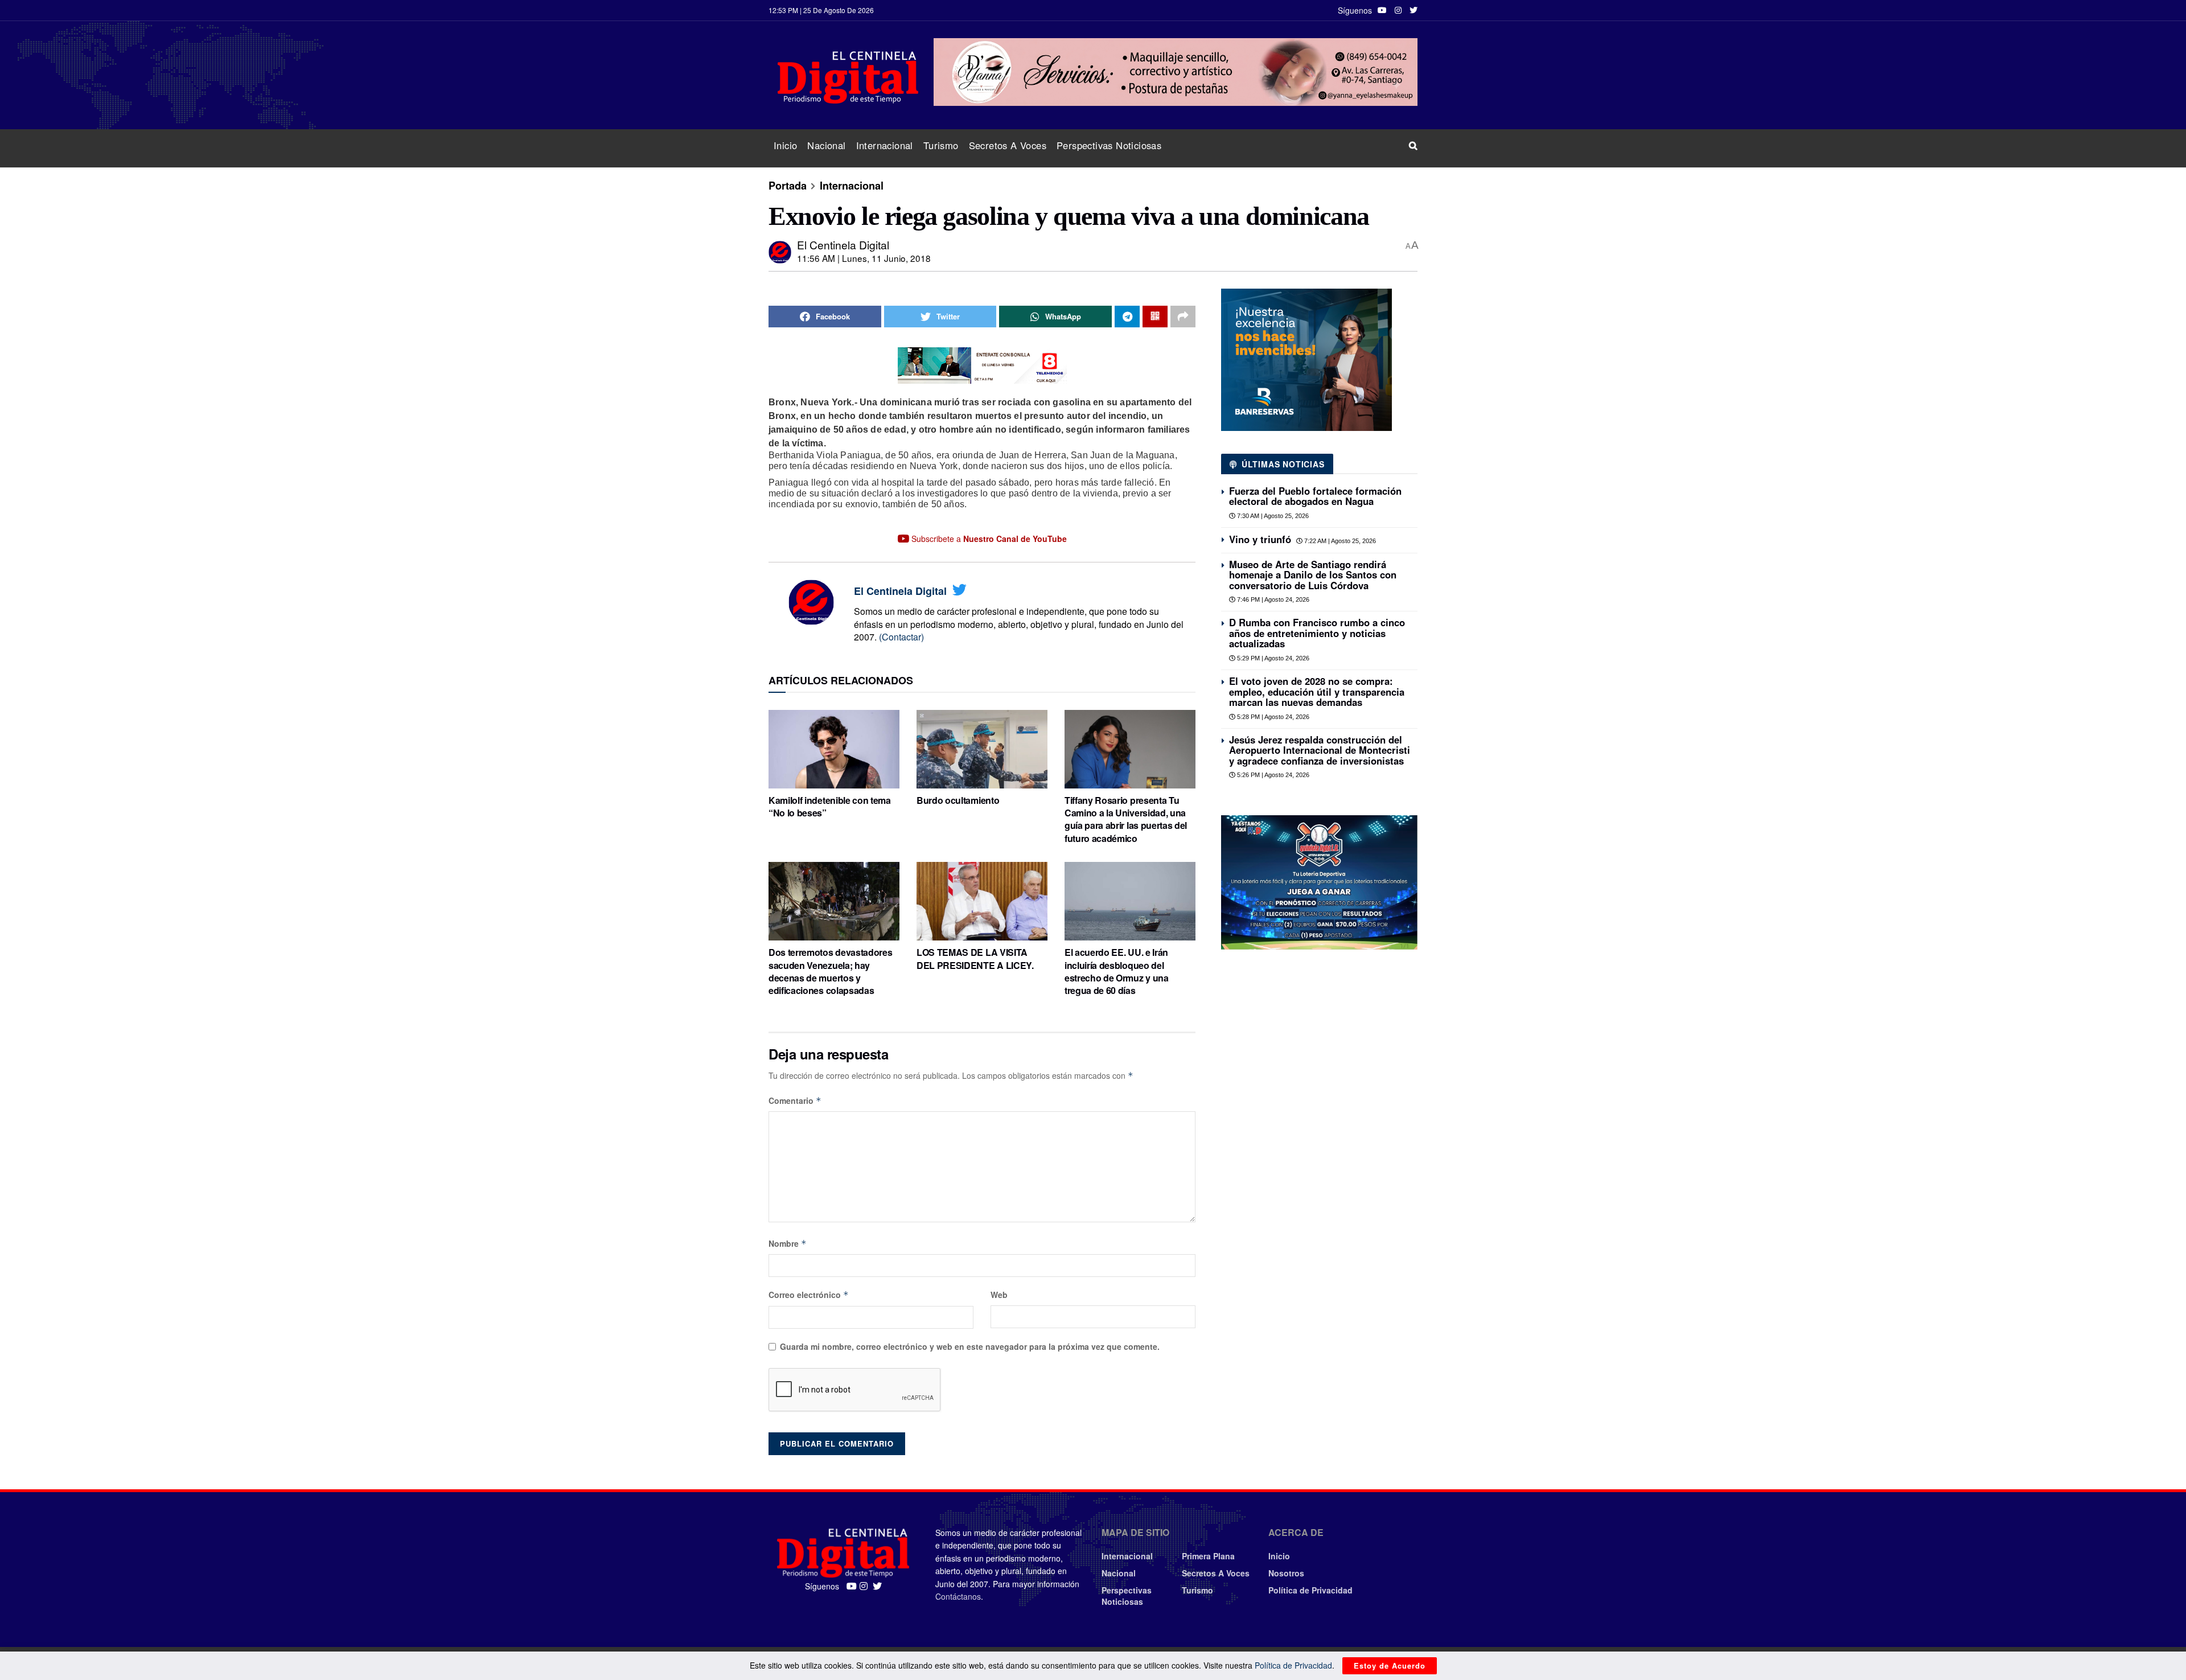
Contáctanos (958, 1596)
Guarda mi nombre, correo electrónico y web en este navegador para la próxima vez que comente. (970, 1346)
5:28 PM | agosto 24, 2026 (1272, 717)
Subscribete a (988, 539)
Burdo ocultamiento (958, 800)
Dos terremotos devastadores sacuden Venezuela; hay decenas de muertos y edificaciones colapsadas (830, 971)
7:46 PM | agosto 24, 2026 (1272, 599)
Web (999, 1295)
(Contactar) (901, 637)
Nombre (788, 1243)
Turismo (941, 145)
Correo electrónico (809, 1295)
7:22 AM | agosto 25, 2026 (1339, 541)
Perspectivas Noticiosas (1109, 145)
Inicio (785, 145)
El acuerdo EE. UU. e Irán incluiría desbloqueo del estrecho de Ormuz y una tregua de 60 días (1117, 971)
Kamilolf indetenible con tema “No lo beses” (830, 806)
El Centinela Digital (843, 245)
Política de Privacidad (1310, 1590)
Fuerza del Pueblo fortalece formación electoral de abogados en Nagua (1315, 496)
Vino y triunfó (1260, 539)
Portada (788, 186)
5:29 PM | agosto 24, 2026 (1272, 658)
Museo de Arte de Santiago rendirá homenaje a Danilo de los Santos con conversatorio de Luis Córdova (1313, 575)
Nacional (826, 145)
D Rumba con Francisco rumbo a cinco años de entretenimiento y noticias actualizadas (1317, 633)
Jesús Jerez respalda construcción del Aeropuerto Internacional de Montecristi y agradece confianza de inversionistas (1320, 750)
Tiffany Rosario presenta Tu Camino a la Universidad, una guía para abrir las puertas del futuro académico (1126, 819)
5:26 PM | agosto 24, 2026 (1272, 775)
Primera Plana (1208, 1556)
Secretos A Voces (1008, 145)
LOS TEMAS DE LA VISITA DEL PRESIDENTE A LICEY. (975, 958)
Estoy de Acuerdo (1390, 1665)
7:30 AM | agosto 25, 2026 (1272, 516)
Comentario (795, 1100)
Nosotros (1286, 1573)
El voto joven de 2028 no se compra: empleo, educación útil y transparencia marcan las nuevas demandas (1317, 691)
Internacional (885, 145)
